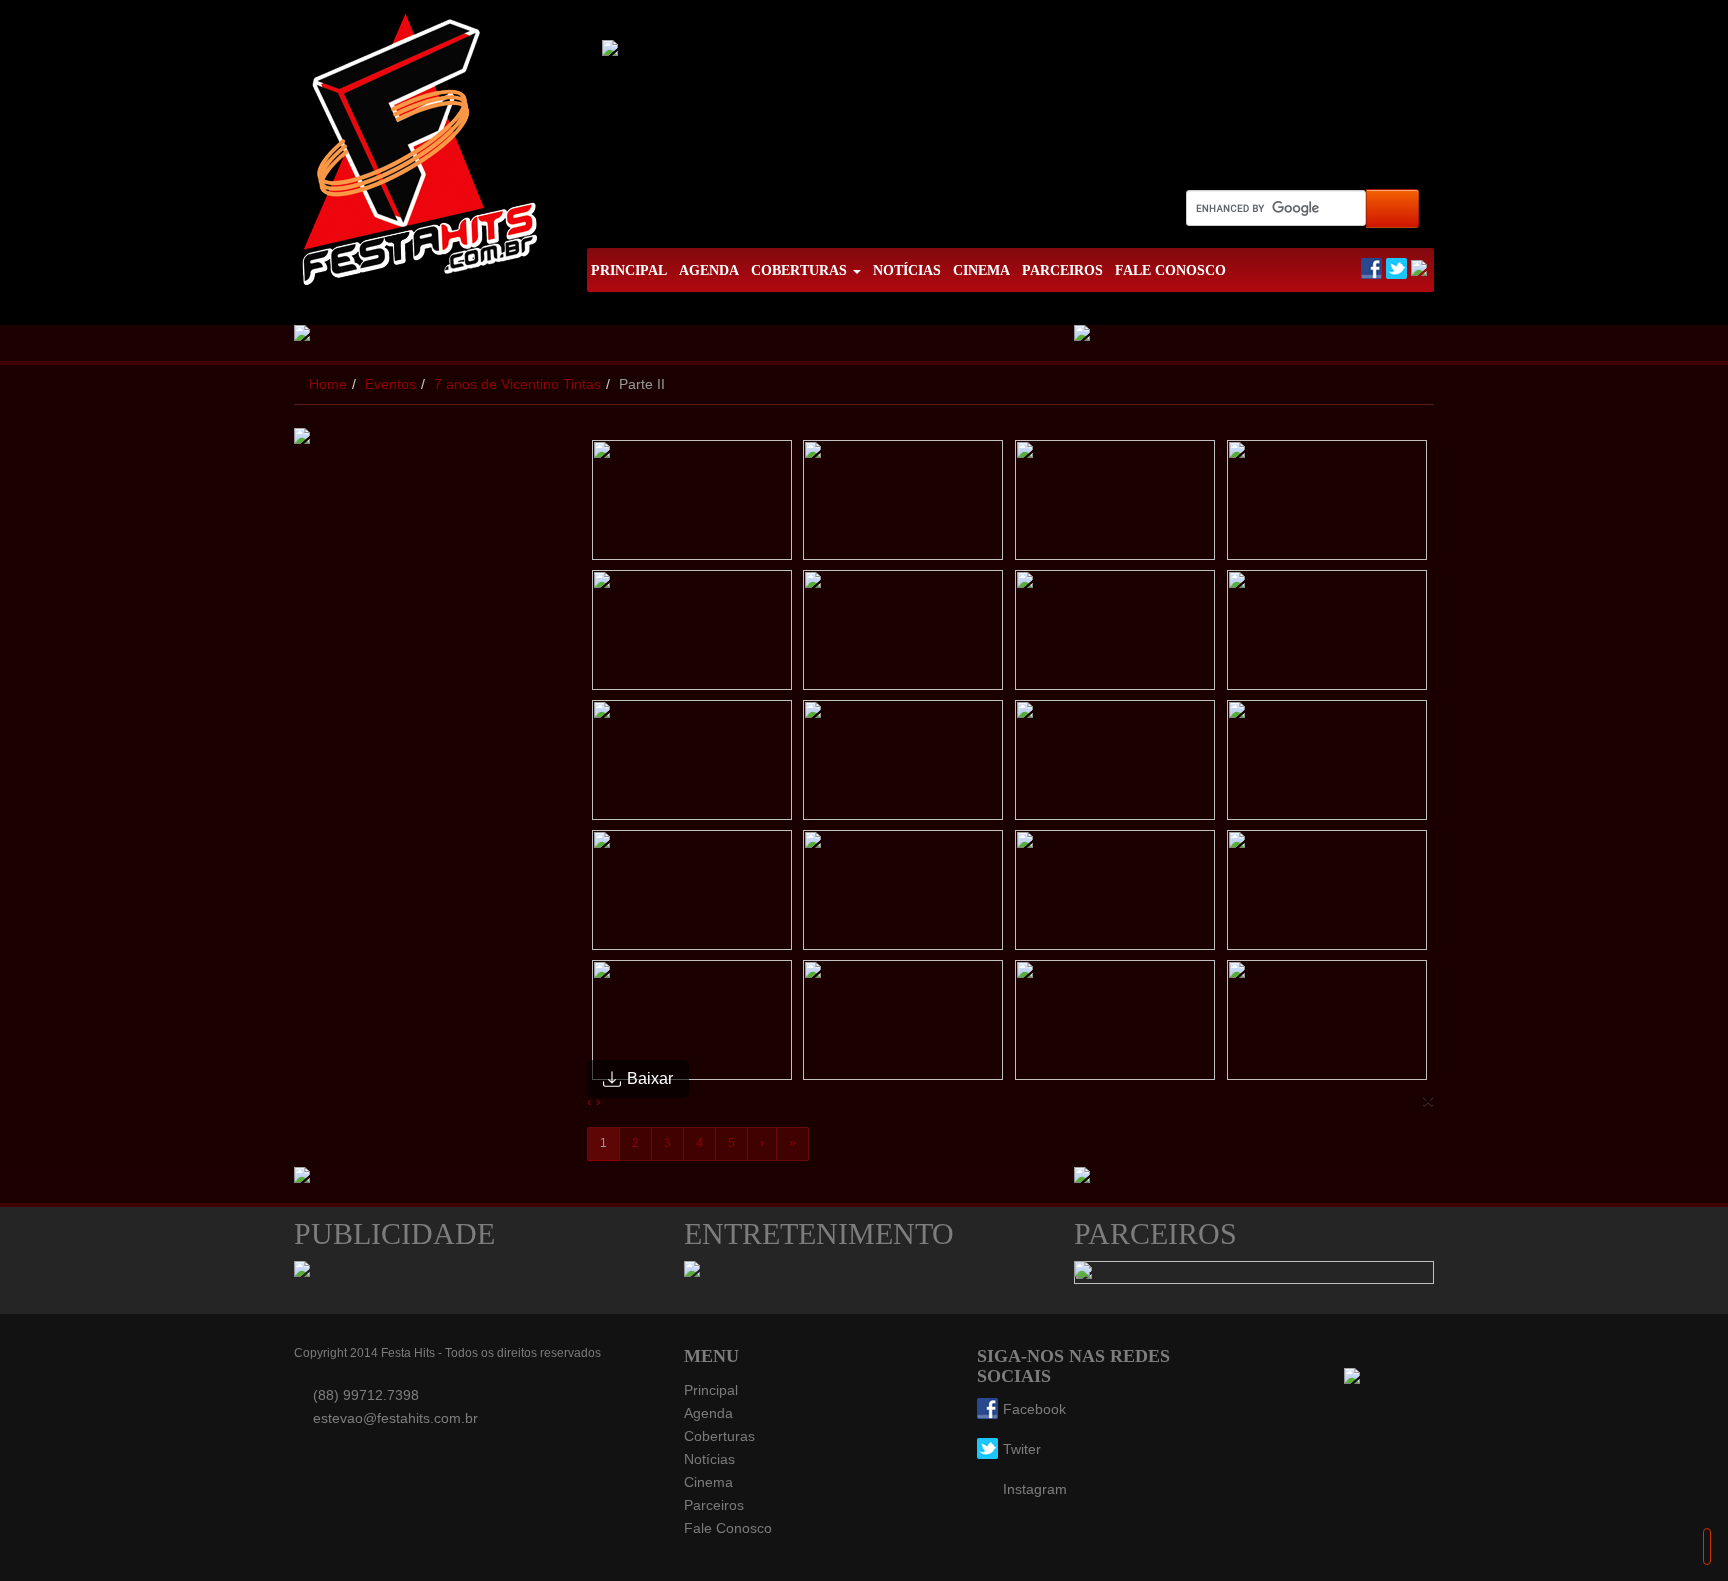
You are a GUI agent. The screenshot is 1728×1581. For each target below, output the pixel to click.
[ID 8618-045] (1116, 765)
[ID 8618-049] (1116, 895)
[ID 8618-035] (693, 505)
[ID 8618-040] (904, 635)
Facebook (1034, 1409)
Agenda (708, 1413)
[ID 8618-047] (693, 895)
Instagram (1035, 1489)
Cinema (708, 1482)
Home (328, 384)
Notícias (709, 1459)
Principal (711, 1390)
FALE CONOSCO (1170, 270)
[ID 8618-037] (1116, 505)
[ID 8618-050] (1328, 895)
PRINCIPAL (629, 270)
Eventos (390, 384)
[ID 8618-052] (904, 1025)
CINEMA (981, 270)
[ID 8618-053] (1116, 1025)
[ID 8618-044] (904, 765)
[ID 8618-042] (1328, 635)
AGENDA (709, 270)
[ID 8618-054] (1328, 1025)
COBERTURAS (801, 270)
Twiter (1022, 1449)
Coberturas (719, 1436)
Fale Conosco (728, 1528)
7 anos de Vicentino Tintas (517, 384)
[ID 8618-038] (1328, 505)
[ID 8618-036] (904, 505)
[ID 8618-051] (693, 1025)
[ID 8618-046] (1328, 765)
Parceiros (714, 1505)
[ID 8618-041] (1116, 635)
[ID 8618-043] (693, 765)
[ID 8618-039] (693, 635)
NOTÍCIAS (907, 270)
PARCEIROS (1062, 270)
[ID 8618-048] (904, 895)
